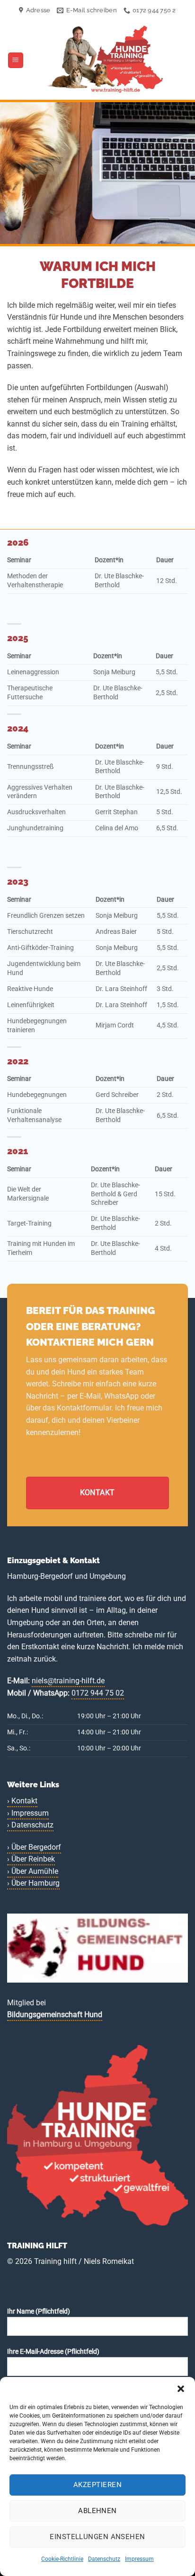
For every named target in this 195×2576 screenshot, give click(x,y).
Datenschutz (104, 2559)
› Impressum (28, 1813)
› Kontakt (22, 1801)
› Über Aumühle (33, 1871)
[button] (181, 2389)
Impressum (139, 2559)
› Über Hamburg (33, 1883)
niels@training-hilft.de (68, 1681)
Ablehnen (97, 2511)
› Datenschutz (30, 1825)
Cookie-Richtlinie (62, 2559)
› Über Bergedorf (34, 1847)
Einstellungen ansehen (97, 2537)
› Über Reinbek (31, 1859)
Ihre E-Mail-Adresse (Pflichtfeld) (53, 2352)
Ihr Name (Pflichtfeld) (39, 2311)
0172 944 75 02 (98, 1693)
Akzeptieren (97, 2485)
